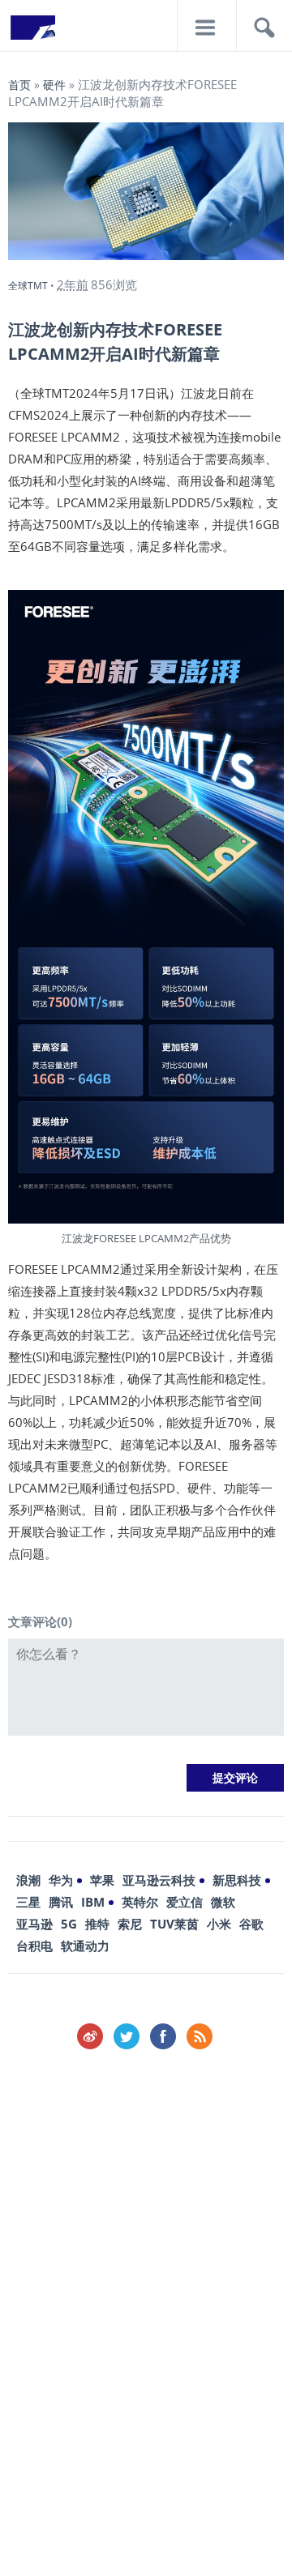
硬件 (54, 85)
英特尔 (140, 1902)
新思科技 (237, 1880)
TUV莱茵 (174, 1924)
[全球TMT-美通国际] (32, 32)
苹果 (102, 1880)
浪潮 (28, 1880)
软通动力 (85, 1946)
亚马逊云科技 (159, 1880)
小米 (219, 1924)
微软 (223, 1902)
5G (69, 1924)
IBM (93, 1902)
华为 (61, 1880)
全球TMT (28, 286)
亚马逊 (34, 1924)
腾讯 (61, 1902)
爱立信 (185, 1902)
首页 (19, 85)
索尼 (130, 1924)
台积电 (34, 1946)
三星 (28, 1902)
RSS (200, 2036)
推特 (97, 1924)
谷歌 (251, 1924)
